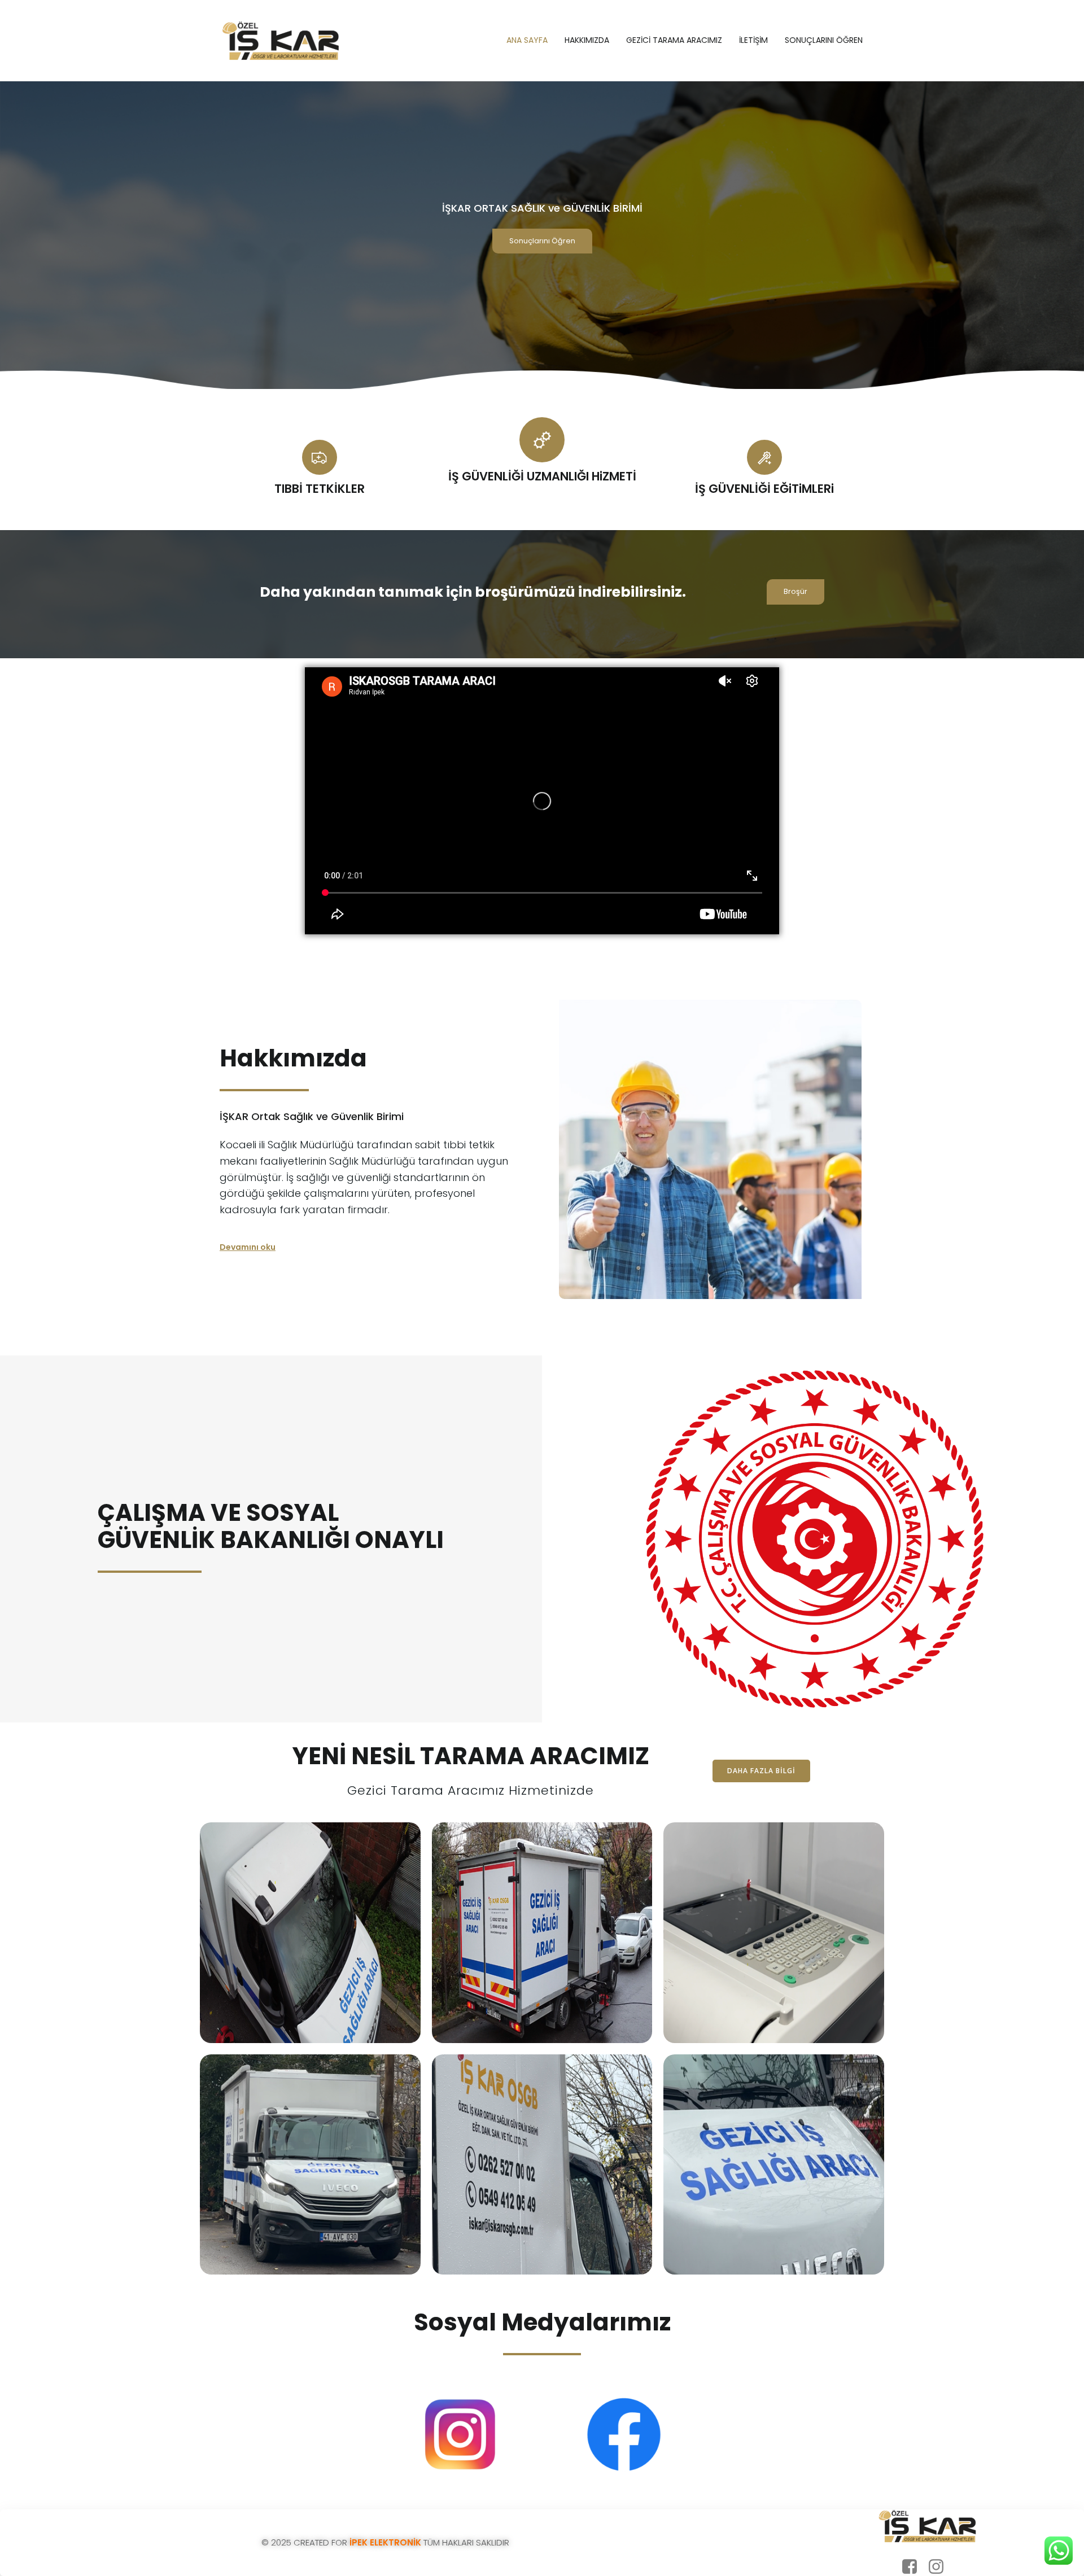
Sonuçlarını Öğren (824, 40)
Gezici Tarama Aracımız (674, 40)
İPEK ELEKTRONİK (384, 2542)
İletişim (753, 40)
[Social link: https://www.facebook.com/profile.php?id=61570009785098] (914, 2567)
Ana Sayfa (527, 40)
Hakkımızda (587, 40)
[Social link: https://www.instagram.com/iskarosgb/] (940, 2567)
